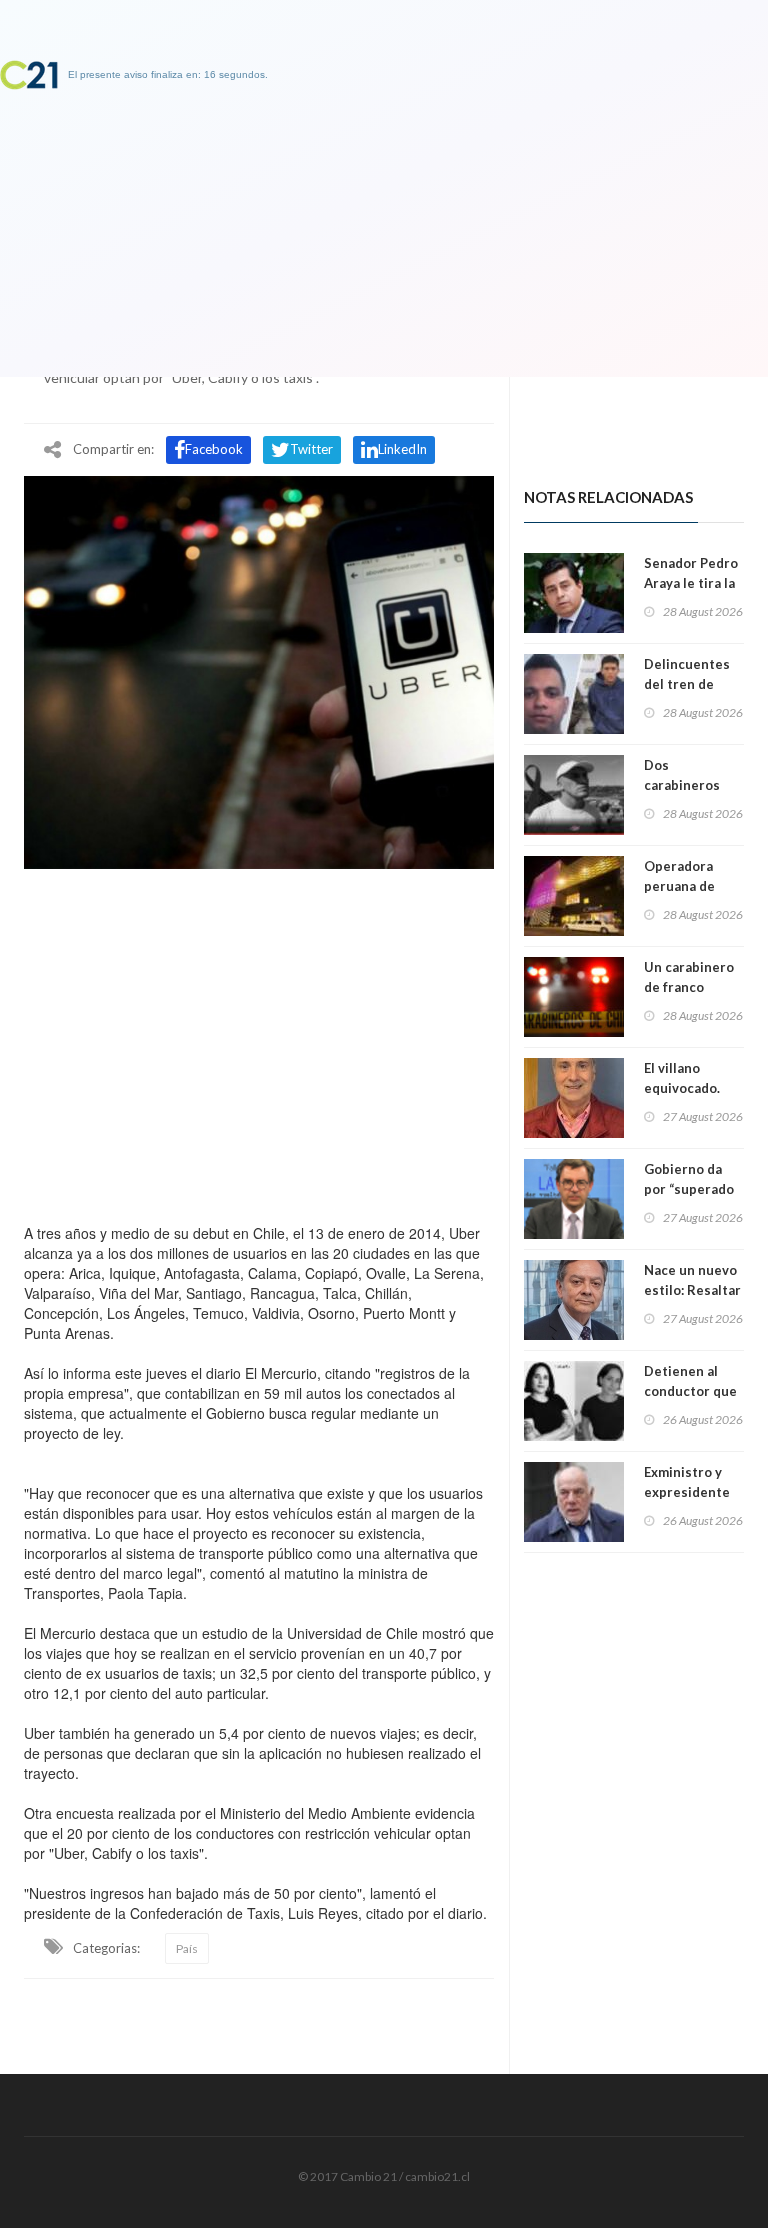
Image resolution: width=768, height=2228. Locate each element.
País (187, 1948)
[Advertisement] (259, 1041)
